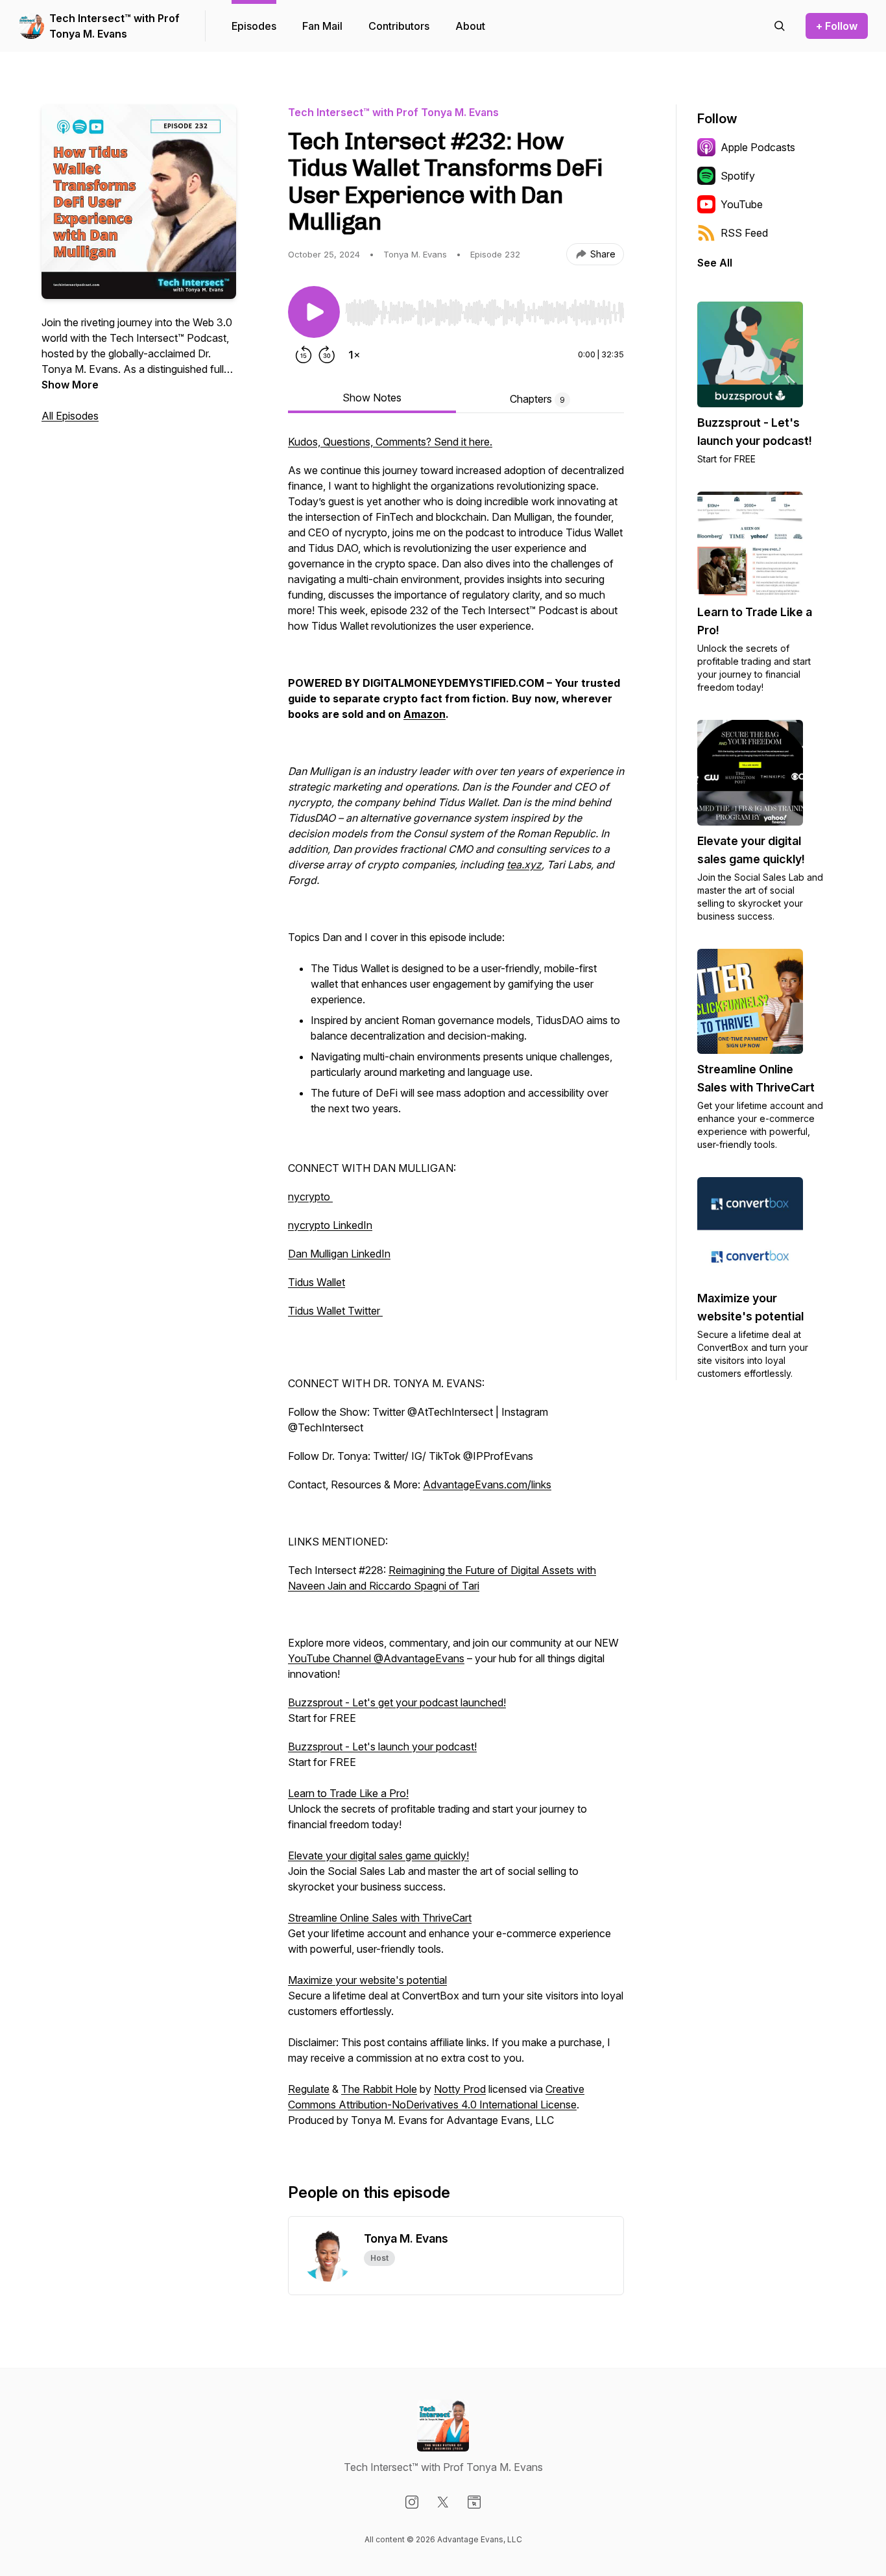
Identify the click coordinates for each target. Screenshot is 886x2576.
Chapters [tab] (537, 399)
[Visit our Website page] (474, 2502)
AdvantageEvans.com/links (487, 1485)
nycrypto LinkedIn (330, 1225)
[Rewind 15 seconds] (304, 355)
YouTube (742, 204)
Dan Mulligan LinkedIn (339, 1254)
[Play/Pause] (314, 312)
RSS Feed (744, 233)
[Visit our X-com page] (443, 2502)
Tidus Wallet (317, 1282)
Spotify (738, 176)
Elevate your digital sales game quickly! (378, 1855)
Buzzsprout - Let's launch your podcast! (382, 1747)
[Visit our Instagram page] (412, 2502)
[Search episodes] (780, 26)
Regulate (309, 2089)
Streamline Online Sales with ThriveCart (380, 1918)
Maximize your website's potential (367, 1980)
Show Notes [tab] (372, 398)
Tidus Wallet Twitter (335, 1311)
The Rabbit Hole (379, 2089)
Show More (70, 385)
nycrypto (310, 1197)
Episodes (254, 26)
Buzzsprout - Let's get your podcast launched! (397, 1702)
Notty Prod (460, 2089)
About (470, 26)
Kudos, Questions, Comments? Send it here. (390, 442)
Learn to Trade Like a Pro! (348, 1793)
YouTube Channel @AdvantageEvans (376, 1658)
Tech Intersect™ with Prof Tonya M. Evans (114, 26)
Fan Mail (322, 26)
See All (715, 263)
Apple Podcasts (758, 147)
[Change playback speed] (354, 355)
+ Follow (837, 26)
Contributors (399, 26)
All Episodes (70, 416)
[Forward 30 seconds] (327, 355)
